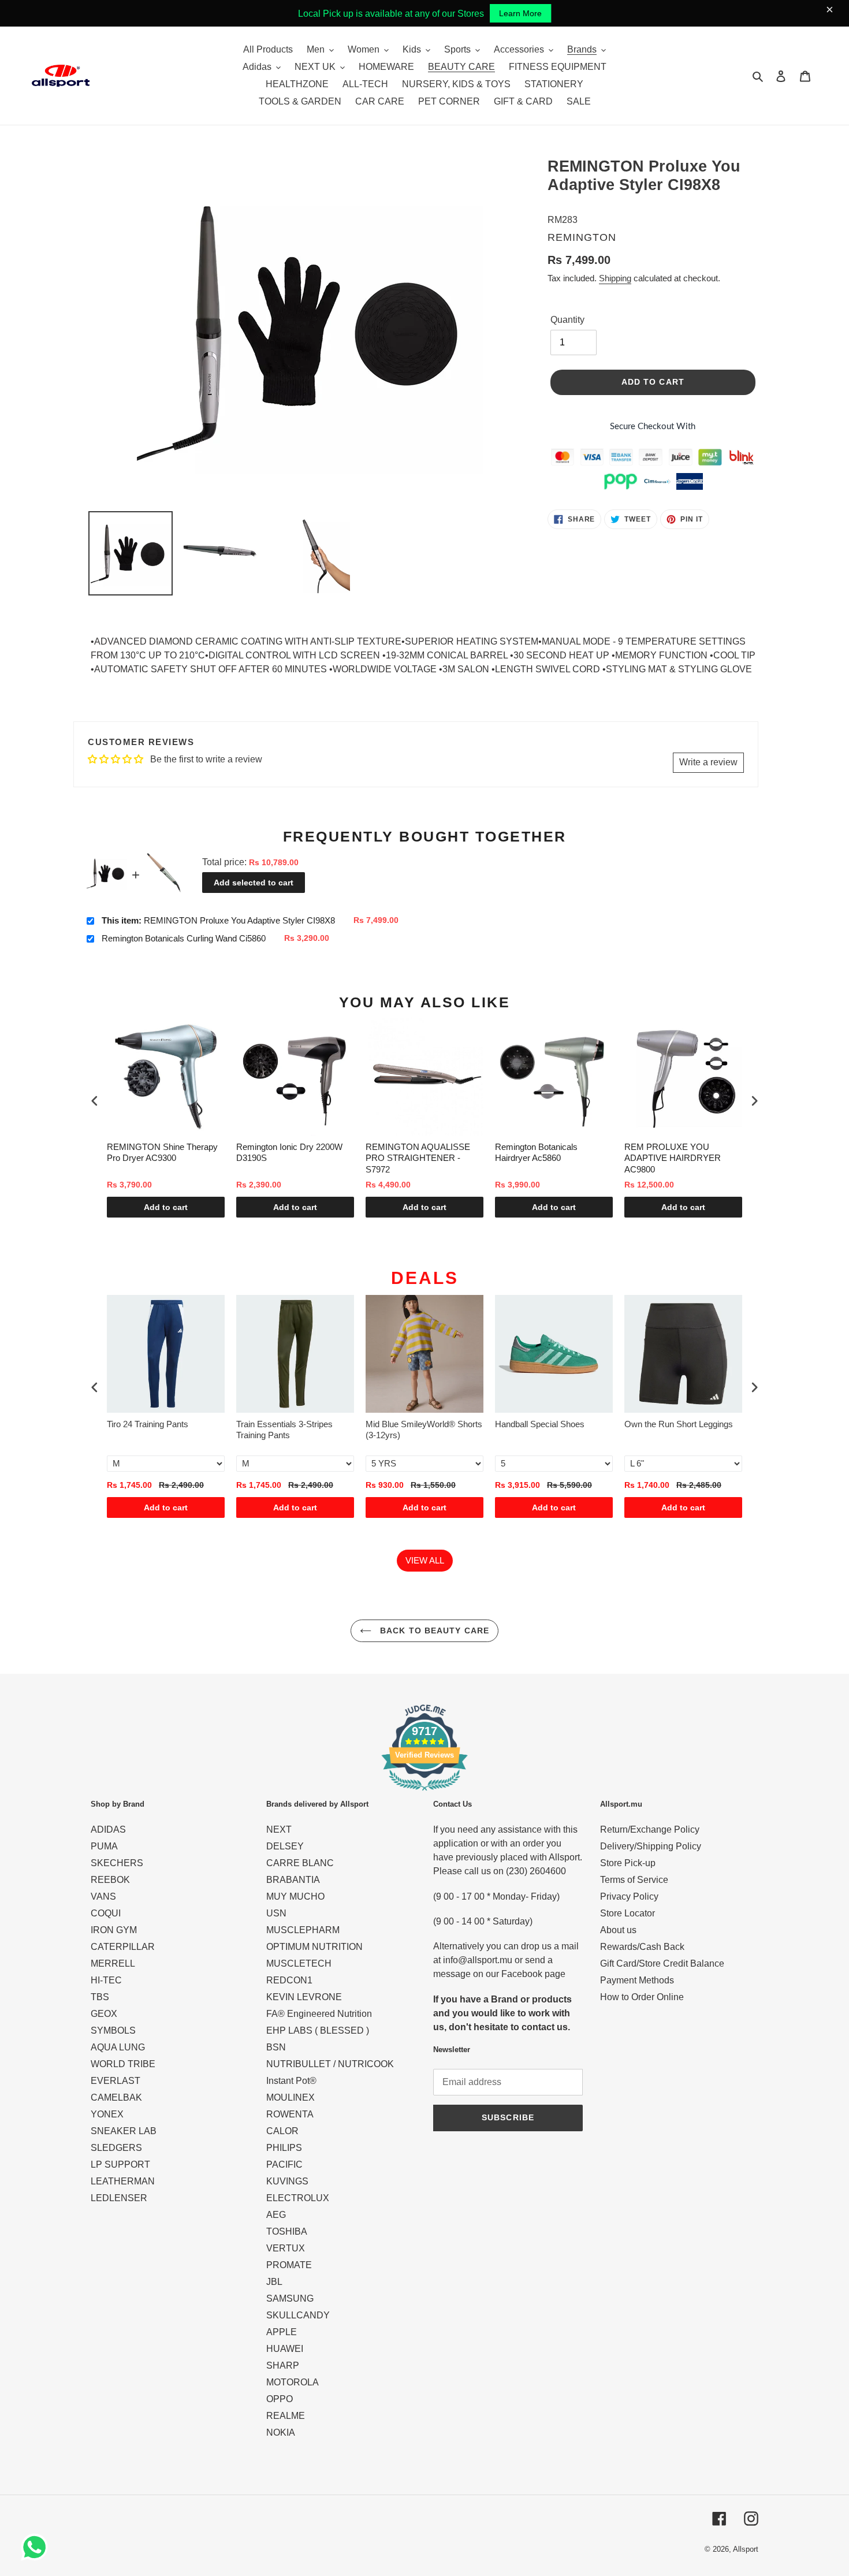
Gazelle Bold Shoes (662, 1424)
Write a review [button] (708, 762)
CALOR (282, 2131)
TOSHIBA (287, 2231)
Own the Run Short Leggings (549, 1424)
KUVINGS (287, 2181)
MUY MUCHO (295, 1896)
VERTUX (286, 2248)
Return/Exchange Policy (650, 1829)
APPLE (282, 2332)
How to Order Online (642, 1997)
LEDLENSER (119, 2198)
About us (618, 1930)
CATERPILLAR (123, 1947)
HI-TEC (106, 1980)
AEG (276, 2215)
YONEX (107, 2114)
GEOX (104, 2014)
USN (276, 1913)
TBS (100, 1997)
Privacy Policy (629, 1896)
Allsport (746, 2549)
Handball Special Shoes (410, 1424)
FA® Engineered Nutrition (319, 2014)
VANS (103, 1896)
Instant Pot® (291, 2081)
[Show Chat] (37, 2547)
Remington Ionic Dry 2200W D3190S (160, 1153)
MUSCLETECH (299, 1963)
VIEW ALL (425, 1560)
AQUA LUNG (118, 2047)
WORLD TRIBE (123, 2064)
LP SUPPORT (120, 2164)
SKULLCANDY (298, 2315)
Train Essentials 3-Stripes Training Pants (155, 1430)
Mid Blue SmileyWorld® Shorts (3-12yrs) (295, 1430)
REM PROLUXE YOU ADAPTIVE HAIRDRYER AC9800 (543, 1158)
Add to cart (166, 1207)
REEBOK (110, 1880)
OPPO (280, 2399)
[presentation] (95, 1101)
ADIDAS (108, 1829)
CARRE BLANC (300, 1863)
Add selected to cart (254, 883)
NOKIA (281, 2432)
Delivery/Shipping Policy (651, 1846)
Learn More (520, 13)
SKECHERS (117, 1863)
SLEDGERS (116, 2148)
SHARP (283, 2365)
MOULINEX (291, 2097)
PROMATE (289, 2265)
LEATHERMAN (123, 2181)
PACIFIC (284, 2164)
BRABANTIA (293, 1880)
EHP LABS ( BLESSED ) (318, 2030)
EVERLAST (116, 2081)
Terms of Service (634, 1880)
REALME (286, 2416)
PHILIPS (284, 2148)
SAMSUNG (290, 2298)
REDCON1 (289, 1980)
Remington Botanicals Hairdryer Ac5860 (407, 1153)
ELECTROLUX (298, 2198)
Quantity (567, 320)
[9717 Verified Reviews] (425, 1793)
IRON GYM (114, 1930)
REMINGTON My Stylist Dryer (683, 1147)
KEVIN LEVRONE (304, 1997)
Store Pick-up (628, 1863)
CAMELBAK (116, 2097)
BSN (276, 2047)
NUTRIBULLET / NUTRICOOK (330, 2064)
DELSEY (285, 1846)
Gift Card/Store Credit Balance (662, 1963)
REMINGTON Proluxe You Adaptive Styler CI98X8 (218, 920)
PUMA (104, 1846)
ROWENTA (290, 2114)
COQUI (106, 1913)
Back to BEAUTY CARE (433, 1631)
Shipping (615, 278)
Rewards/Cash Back (642, 1947)
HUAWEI (285, 2349)
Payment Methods (637, 1980)
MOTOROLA (293, 2382)
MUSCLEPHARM (303, 1930)
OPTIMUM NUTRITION (314, 1947)
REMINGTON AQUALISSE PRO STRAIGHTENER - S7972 (288, 1158)
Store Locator (628, 1913)
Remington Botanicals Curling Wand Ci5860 (184, 938)
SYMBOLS (113, 2030)
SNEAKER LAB (124, 2131)
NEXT (279, 1829)
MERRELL (113, 1963)
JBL (274, 2282)
